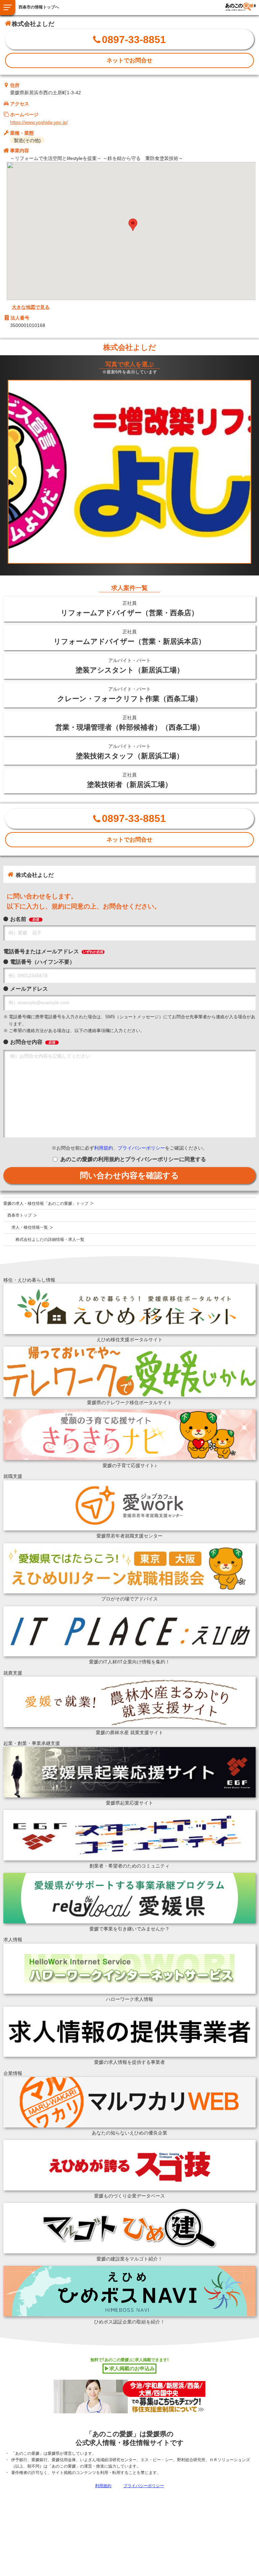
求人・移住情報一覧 (30, 1227)
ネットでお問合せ (129, 60)
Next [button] (246, 472)
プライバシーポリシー (141, 1148)
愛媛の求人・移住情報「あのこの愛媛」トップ (46, 1203)
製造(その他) (27, 140)
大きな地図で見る (31, 307)
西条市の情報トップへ (39, 7)
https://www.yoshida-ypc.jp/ (39, 122)
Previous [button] (13, 472)
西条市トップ (20, 1215)
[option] (129, 472)
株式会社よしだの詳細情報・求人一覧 (50, 1240)
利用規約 (104, 1148)
